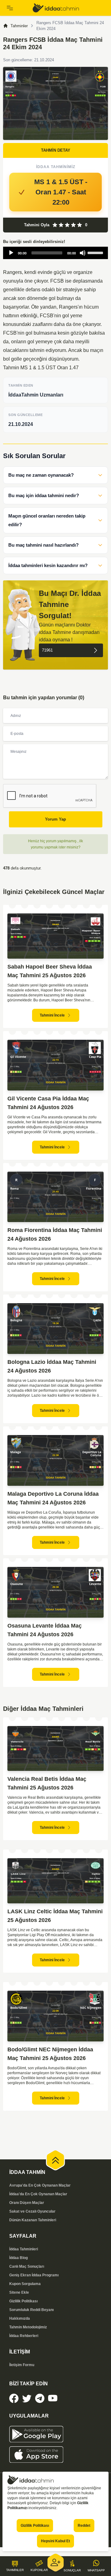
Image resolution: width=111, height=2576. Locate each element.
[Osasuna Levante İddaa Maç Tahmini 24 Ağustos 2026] (55, 1592)
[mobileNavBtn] (16, 8)
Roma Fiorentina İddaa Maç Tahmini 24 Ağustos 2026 (55, 1234)
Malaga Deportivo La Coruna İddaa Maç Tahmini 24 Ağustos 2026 (53, 1498)
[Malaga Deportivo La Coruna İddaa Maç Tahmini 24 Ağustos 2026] (55, 1460)
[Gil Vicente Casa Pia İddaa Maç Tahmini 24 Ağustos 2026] (55, 1065)
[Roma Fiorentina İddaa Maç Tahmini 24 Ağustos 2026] (55, 1197)
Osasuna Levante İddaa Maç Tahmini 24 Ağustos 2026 (45, 1630)
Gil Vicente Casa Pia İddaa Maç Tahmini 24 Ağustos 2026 (48, 1103)
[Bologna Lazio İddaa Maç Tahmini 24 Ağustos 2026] (55, 1329)
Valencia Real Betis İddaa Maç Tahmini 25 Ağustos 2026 (47, 1783)
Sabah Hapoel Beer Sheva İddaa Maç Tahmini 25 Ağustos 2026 (50, 971)
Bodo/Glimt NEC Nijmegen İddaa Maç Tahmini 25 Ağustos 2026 (50, 2054)
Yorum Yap (55, 819)
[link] (69, 8)
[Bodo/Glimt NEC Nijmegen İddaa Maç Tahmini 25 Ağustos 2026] (55, 2016)
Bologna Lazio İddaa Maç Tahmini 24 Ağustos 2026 (52, 1366)
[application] (55, 253)
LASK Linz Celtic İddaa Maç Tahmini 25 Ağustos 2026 (55, 1916)
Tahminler (19, 26)
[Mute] (83, 253)
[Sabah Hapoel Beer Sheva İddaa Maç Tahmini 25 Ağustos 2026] (55, 936)
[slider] (96, 252)
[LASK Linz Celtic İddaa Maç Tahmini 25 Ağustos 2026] (55, 1881)
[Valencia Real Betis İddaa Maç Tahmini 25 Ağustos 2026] (55, 1749)
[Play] (11, 253)
